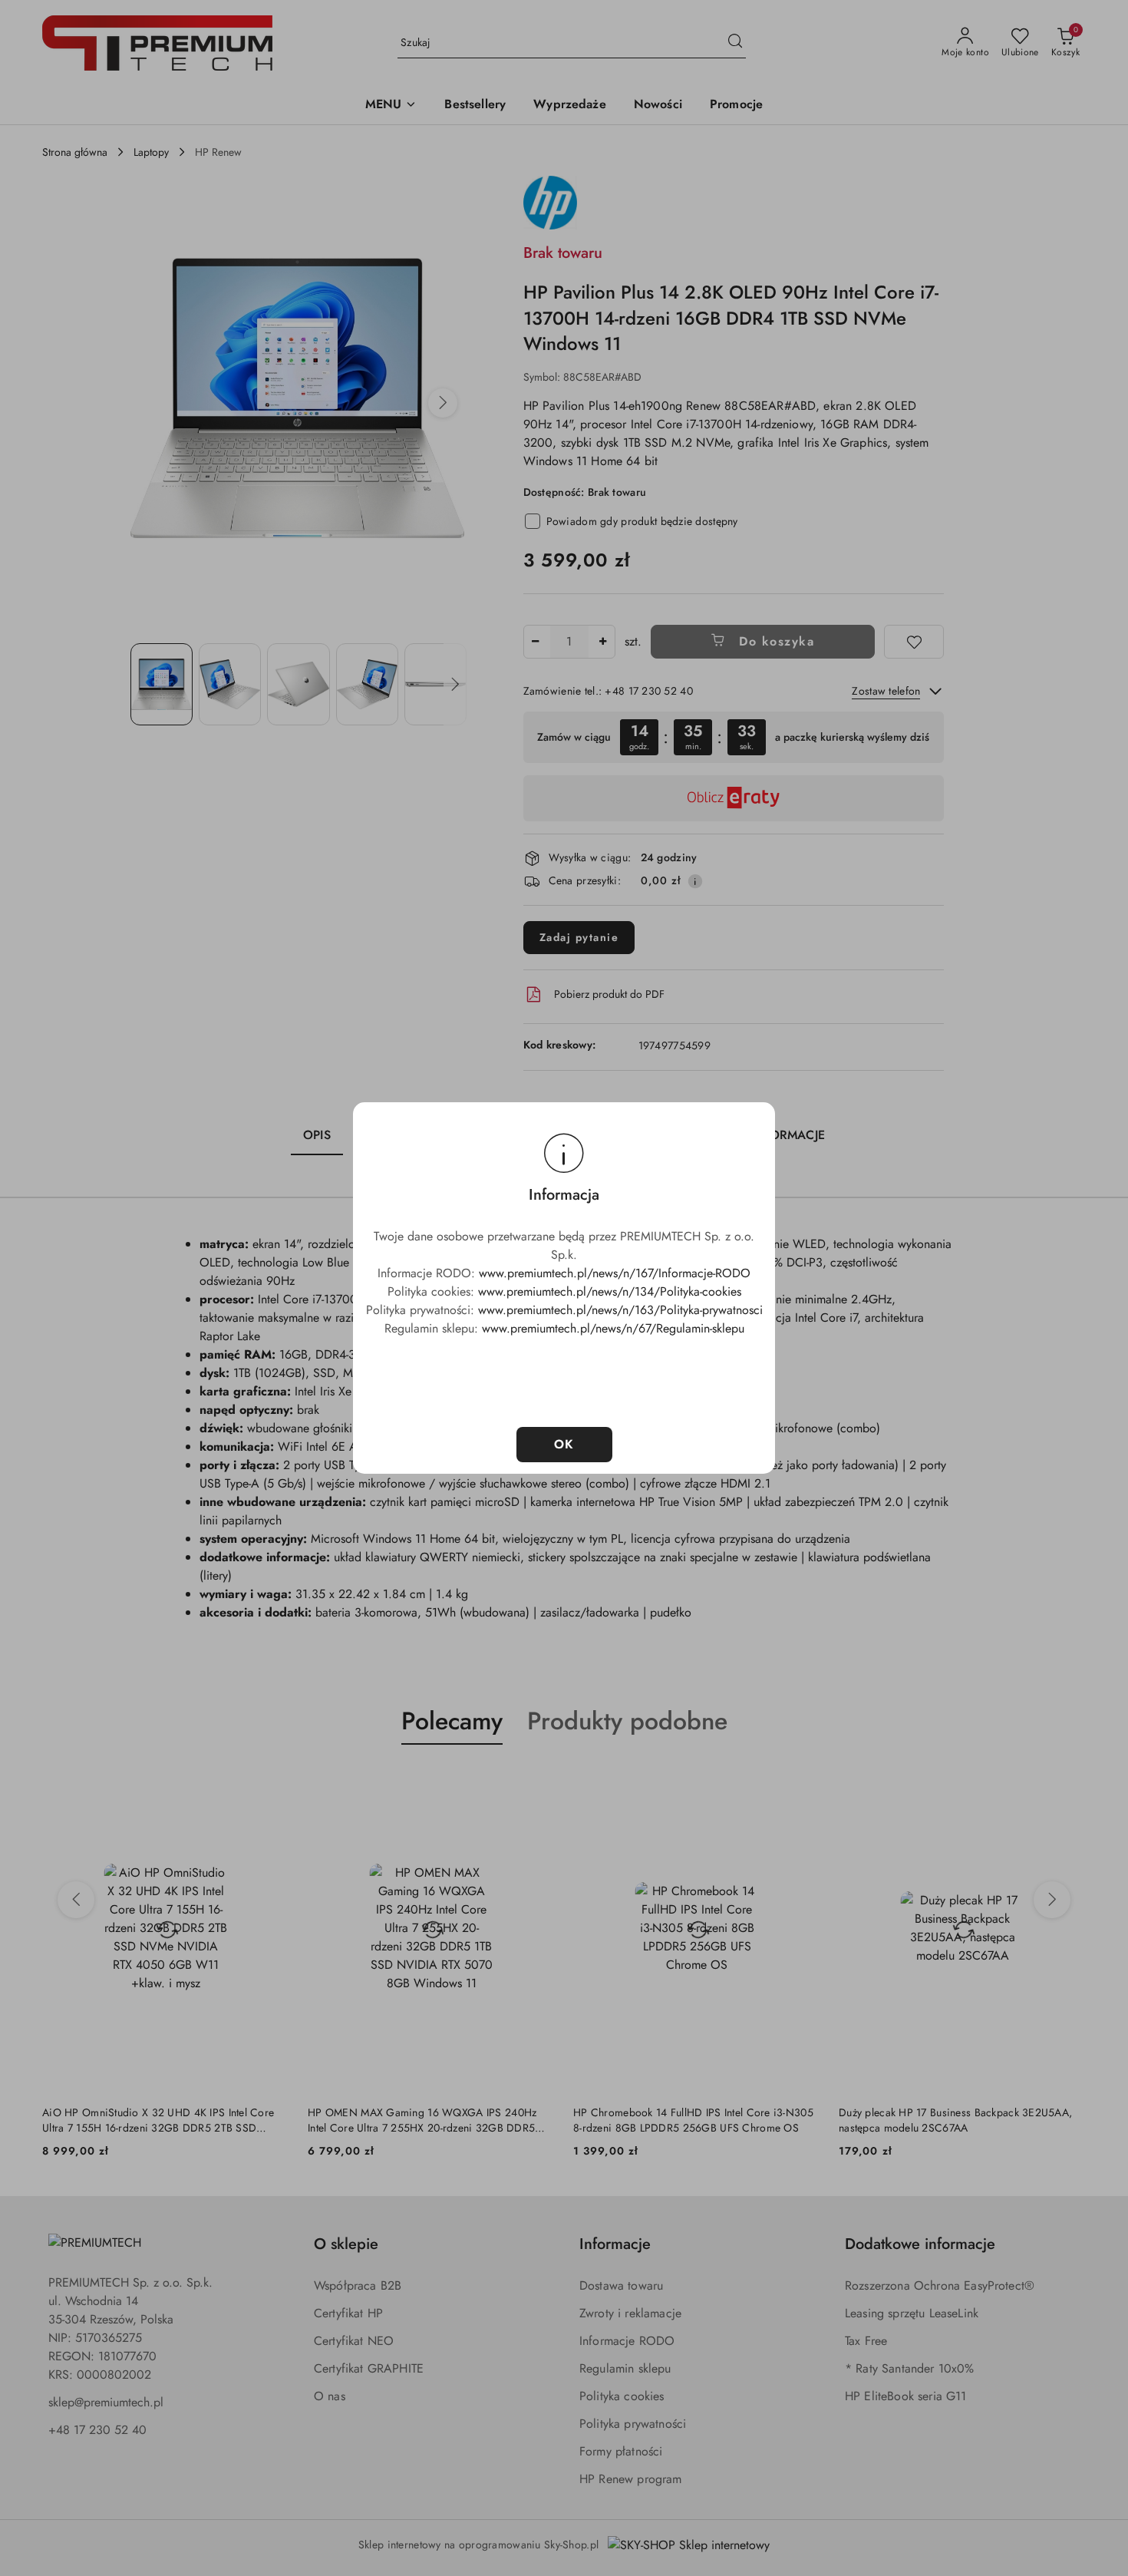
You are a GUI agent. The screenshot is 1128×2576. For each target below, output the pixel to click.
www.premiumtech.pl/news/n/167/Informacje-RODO (615, 1273)
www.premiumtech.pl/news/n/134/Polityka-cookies (610, 1291)
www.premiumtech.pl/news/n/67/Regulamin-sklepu (613, 1328)
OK (564, 1444)
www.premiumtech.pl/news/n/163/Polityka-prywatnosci (620, 1310)
